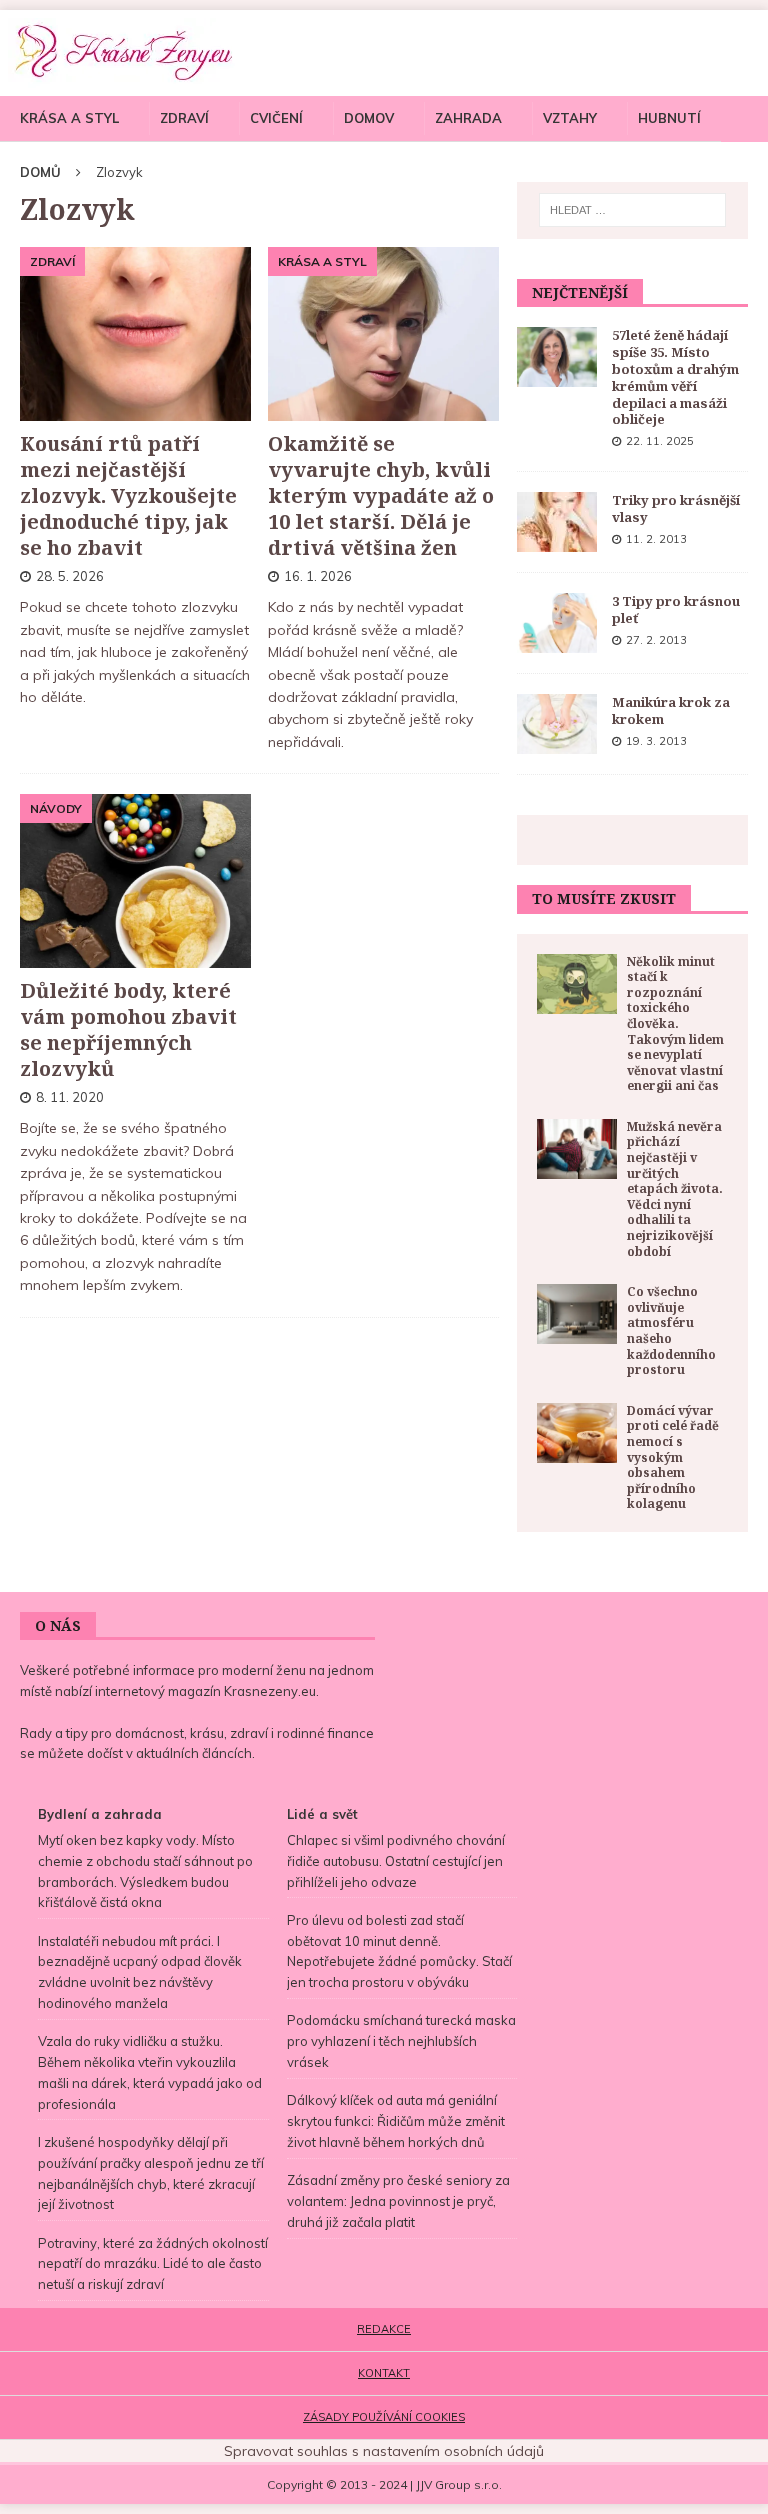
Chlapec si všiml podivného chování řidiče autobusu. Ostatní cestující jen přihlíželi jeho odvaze (396, 1861)
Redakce (384, 2329)
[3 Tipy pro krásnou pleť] (557, 623)
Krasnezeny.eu (270, 1691)
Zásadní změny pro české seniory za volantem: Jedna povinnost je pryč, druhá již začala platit (398, 2201)
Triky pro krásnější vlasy (676, 508)
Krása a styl (69, 118)
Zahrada (468, 118)
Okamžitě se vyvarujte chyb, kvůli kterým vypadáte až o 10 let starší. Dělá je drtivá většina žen (381, 495)
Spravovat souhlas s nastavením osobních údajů (384, 2451)
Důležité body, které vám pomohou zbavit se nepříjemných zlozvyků (128, 1029)
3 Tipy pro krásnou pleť (676, 609)
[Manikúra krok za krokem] (557, 724)
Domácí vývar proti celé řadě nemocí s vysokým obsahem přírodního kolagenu (673, 1457)
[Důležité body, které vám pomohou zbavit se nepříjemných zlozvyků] (135, 881)
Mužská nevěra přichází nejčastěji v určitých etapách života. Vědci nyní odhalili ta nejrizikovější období (675, 1189)
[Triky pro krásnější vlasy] (557, 522)
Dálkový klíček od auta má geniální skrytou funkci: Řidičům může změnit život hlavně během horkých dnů (396, 2121)
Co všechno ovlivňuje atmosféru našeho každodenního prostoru (671, 1330)
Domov (369, 118)
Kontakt (384, 2373)
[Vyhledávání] (632, 210)
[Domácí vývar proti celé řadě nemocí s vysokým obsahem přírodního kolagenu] (577, 1433)
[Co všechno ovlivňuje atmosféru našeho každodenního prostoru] (577, 1314)
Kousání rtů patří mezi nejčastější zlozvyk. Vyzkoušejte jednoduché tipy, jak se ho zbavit (128, 495)
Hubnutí (669, 118)
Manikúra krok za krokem (671, 710)
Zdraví (184, 118)
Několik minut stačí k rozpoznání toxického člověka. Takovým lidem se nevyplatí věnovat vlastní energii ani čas (675, 1024)
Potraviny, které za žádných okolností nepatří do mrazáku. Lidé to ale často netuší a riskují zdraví (153, 2264)
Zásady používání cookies (384, 2417)
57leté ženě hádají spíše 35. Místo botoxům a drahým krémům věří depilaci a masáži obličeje (675, 377)
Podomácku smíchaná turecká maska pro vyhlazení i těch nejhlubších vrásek (401, 2041)
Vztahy (570, 118)
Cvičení (276, 118)
